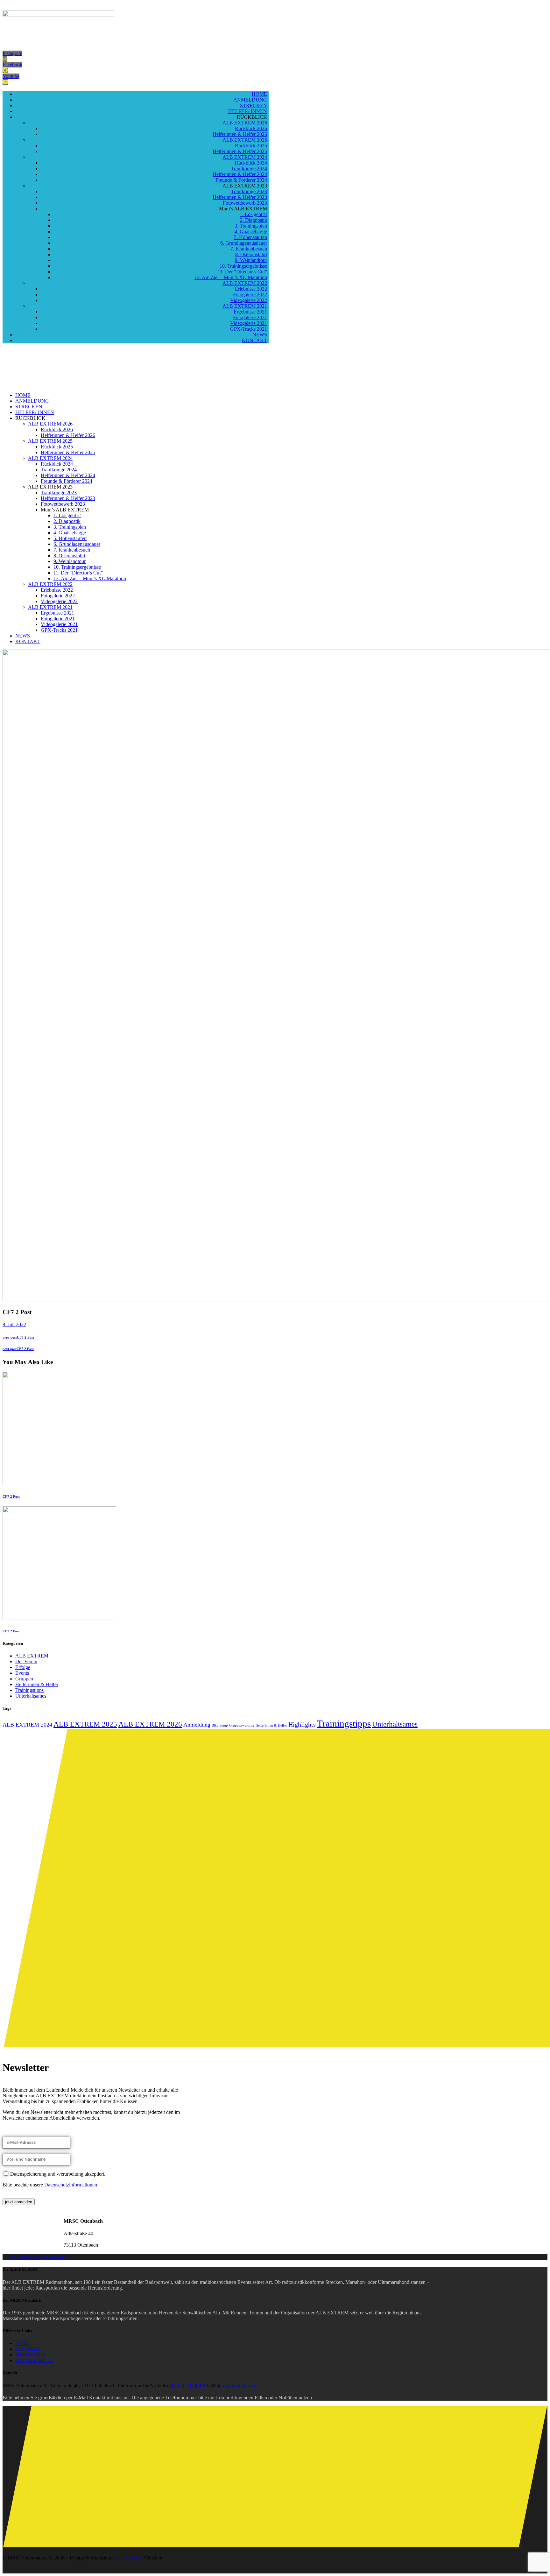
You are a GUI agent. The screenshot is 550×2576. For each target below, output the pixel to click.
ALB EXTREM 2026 (150, 1724)
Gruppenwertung (242, 1725)
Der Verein (26, 1661)
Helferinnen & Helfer (37, 1684)
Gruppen (24, 1679)
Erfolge (23, 1667)
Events (22, 1673)
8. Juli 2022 (14, 1324)
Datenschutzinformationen (71, 2185)
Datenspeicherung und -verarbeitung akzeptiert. (58, 2174)
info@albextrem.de (240, 2386)
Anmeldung (197, 1725)
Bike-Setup (220, 1725)
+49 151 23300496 (187, 2386)
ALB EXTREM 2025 (85, 1724)
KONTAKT (28, 2349)
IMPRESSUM (30, 2355)
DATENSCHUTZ (34, 2360)
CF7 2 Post (11, 1496)
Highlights (302, 1724)
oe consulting (129, 2558)
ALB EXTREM (32, 1656)
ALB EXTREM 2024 (27, 1725)
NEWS (23, 2343)
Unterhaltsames (31, 1696)
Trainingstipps (29, 1690)
